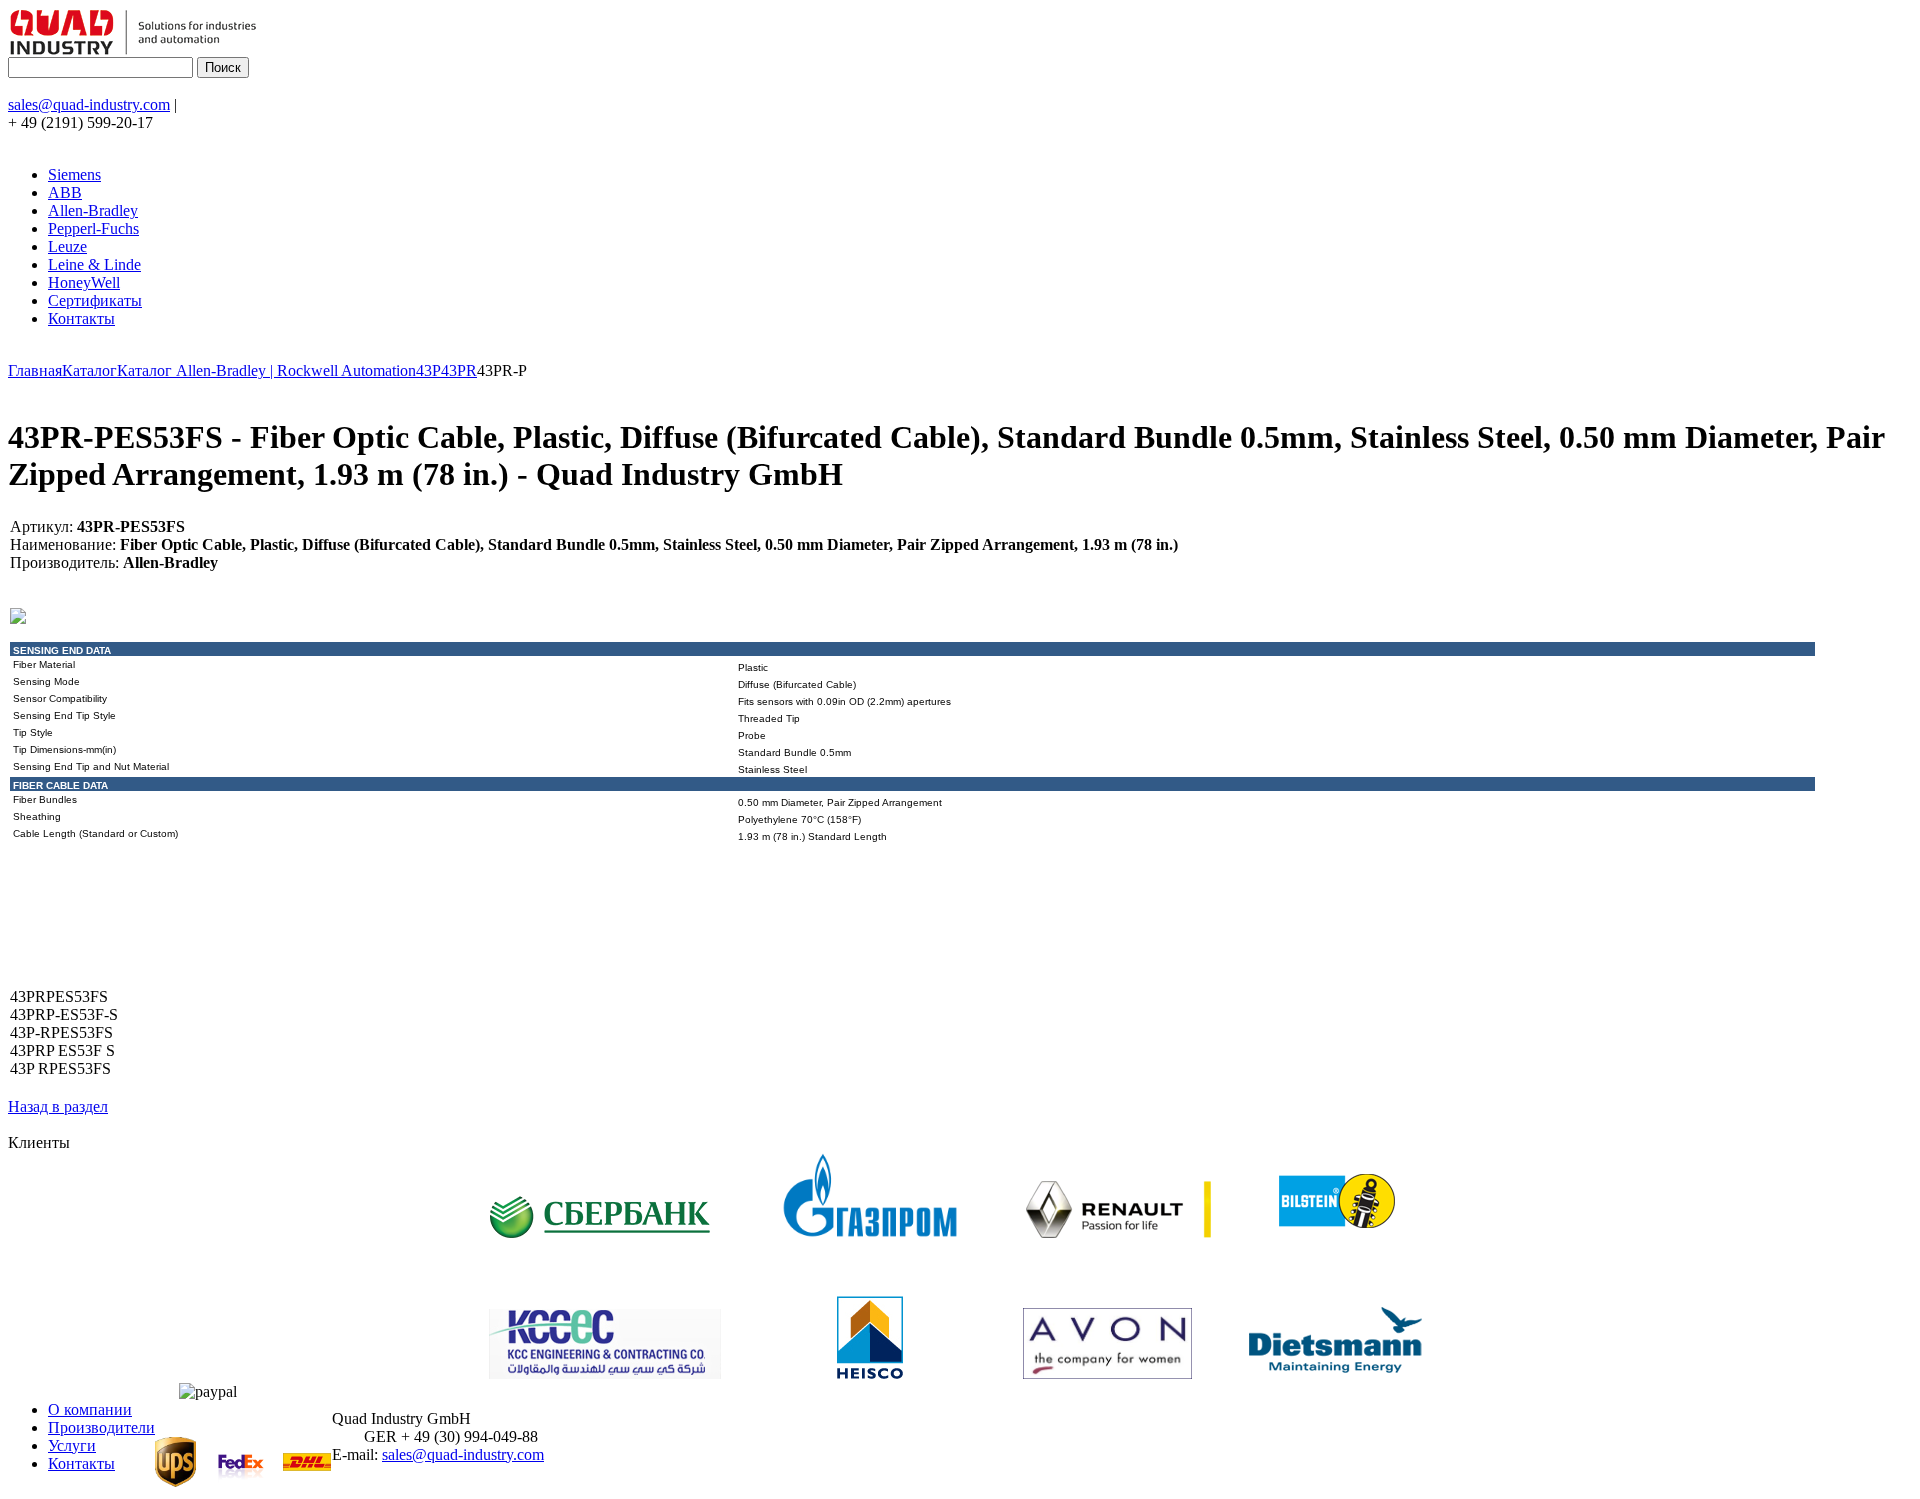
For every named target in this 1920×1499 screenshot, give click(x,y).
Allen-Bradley (93, 210)
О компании (90, 1409)
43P (428, 370)
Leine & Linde (94, 264)
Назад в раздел (58, 1106)
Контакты (81, 318)
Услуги (72, 1445)
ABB (65, 192)
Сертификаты (95, 300)
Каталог (89, 370)
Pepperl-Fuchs (93, 228)
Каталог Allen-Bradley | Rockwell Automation (266, 370)
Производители (101, 1427)
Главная (35, 370)
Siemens (74, 174)
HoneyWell (84, 282)
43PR (459, 370)
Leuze (67, 246)
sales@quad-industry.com (89, 104)
